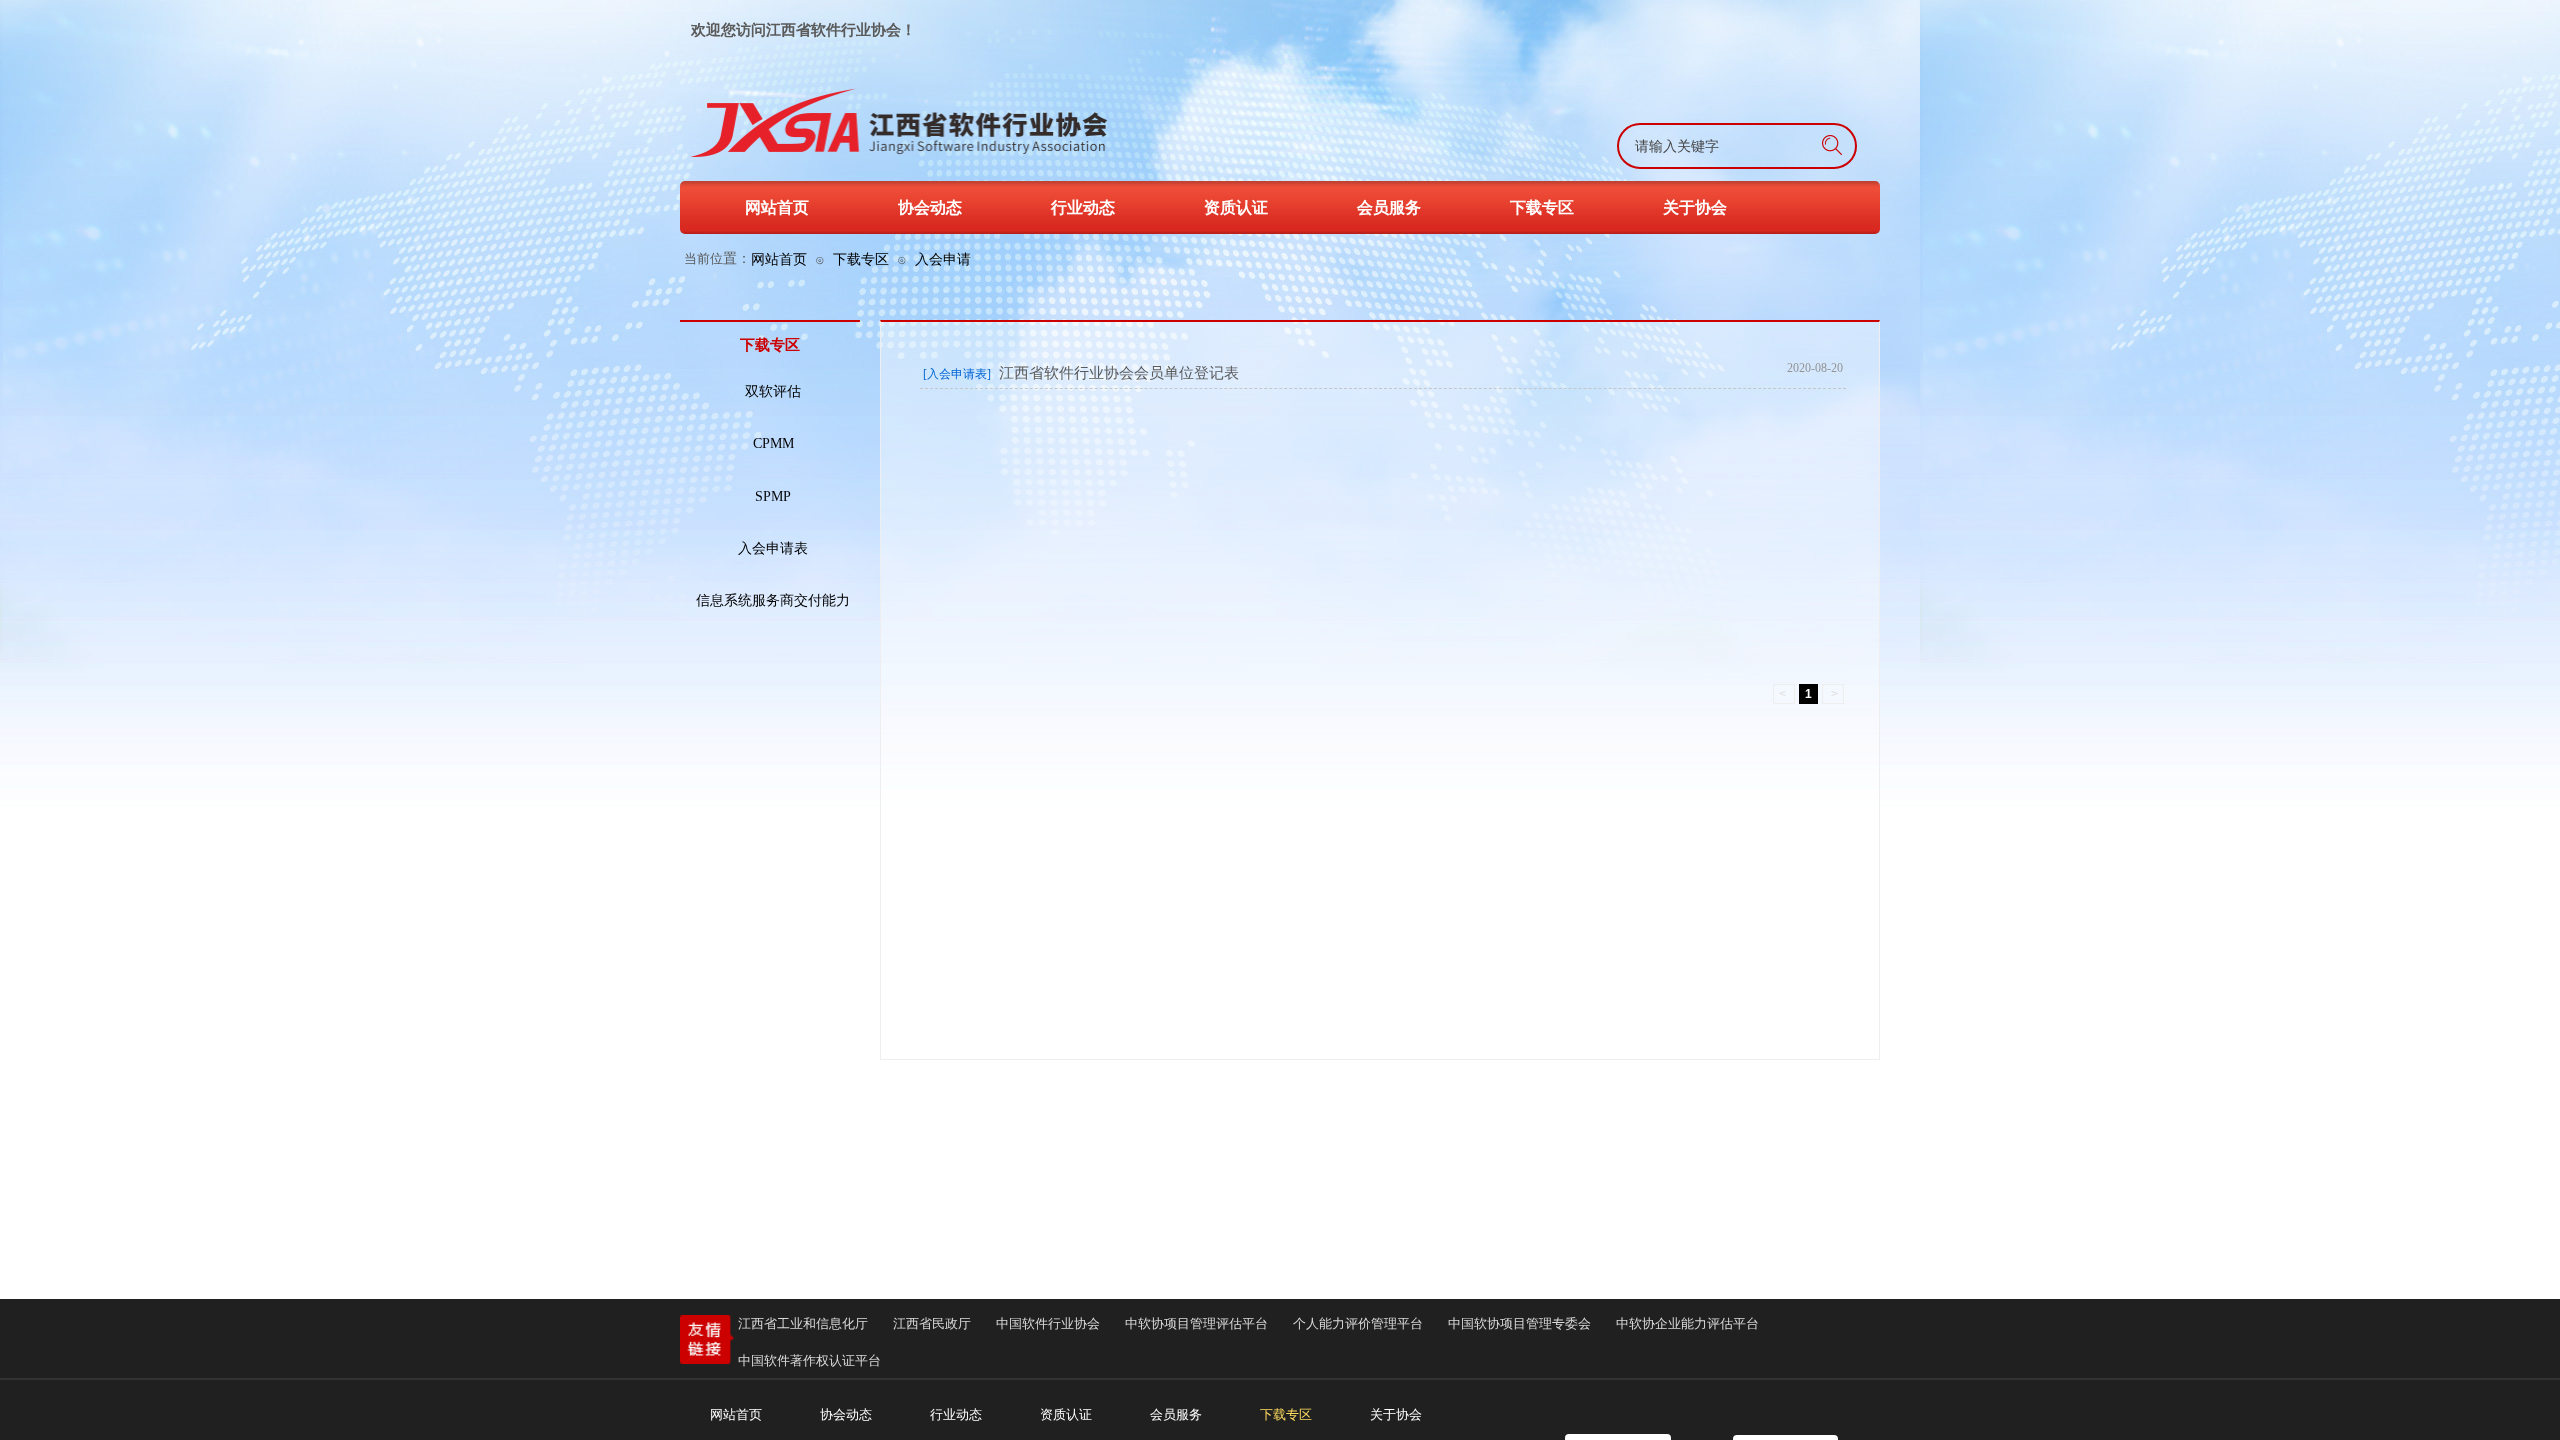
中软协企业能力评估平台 (1687, 1323)
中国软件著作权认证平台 (809, 1360)
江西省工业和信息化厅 (803, 1323)
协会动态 (930, 207)
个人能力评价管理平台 (1358, 1323)
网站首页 (779, 259)
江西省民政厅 (932, 1323)
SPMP (773, 496)
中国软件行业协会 (1048, 1323)
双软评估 (773, 391)
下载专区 (861, 259)
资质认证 (1236, 207)
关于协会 (1695, 207)
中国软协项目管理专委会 (1519, 1323)
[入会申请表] (957, 374)
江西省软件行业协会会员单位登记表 (1119, 373)
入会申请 (943, 259)
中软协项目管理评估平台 (1196, 1323)
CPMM (773, 443)
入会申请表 (773, 548)
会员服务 (1389, 207)
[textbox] (1686, 147)
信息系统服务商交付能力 (773, 600)
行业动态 (1083, 207)
